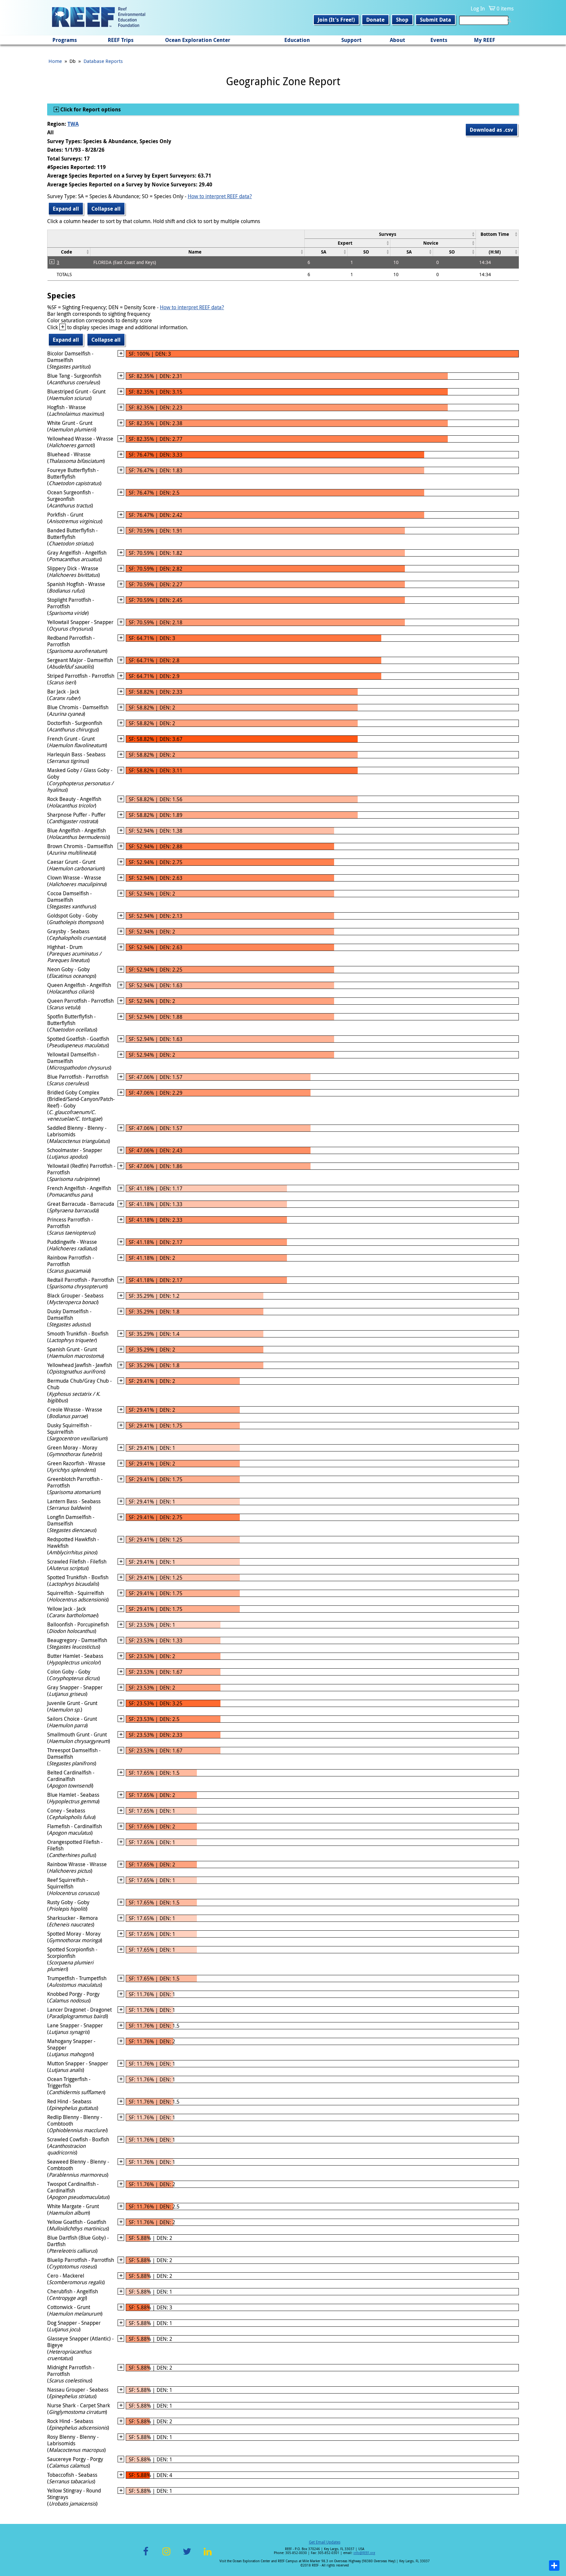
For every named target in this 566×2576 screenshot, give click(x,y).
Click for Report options (90, 109)
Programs (65, 40)
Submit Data (435, 20)
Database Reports (103, 61)
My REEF (485, 40)
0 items (505, 9)
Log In (478, 9)
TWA (73, 124)
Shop (402, 20)
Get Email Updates (325, 2542)
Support (351, 40)
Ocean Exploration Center (198, 40)
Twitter (187, 2555)
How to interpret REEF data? (220, 196)
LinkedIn (208, 2555)
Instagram (166, 2555)
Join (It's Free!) (336, 20)
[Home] (99, 18)
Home (55, 61)
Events (439, 40)
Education (297, 40)
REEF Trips (121, 40)
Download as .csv (491, 130)
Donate (375, 20)
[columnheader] (390, 234)
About (397, 40)
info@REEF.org (364, 2553)
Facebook (146, 2555)
